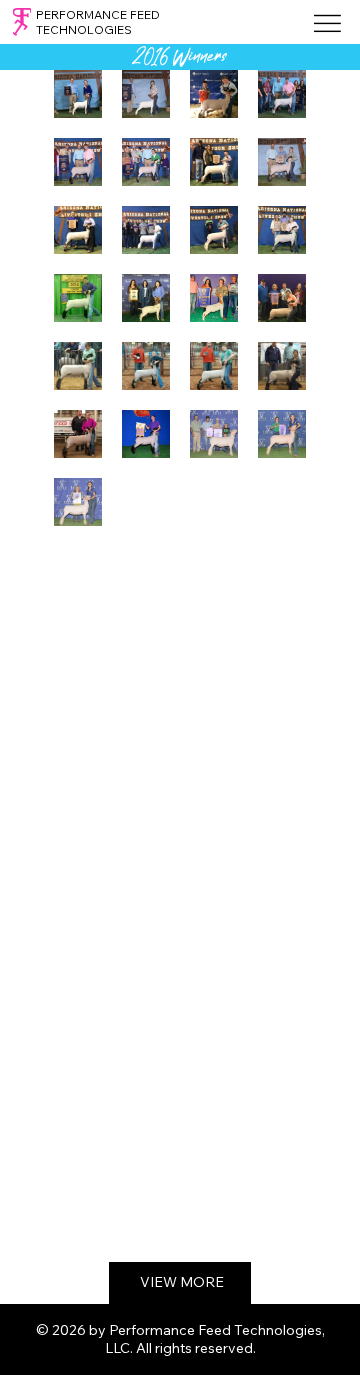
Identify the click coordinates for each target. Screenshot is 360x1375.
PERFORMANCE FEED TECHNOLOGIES (98, 22)
